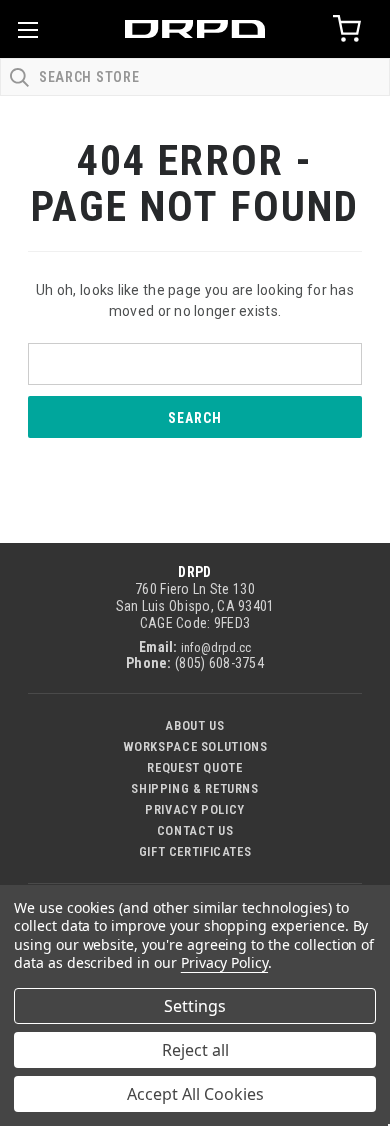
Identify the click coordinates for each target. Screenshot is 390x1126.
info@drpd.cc (216, 647)
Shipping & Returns (194, 788)
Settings (195, 1006)
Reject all (195, 1050)
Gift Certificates (195, 851)
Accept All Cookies (195, 1094)
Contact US (195, 830)
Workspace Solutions (195, 746)
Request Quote (194, 767)
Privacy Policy (195, 809)
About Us (194, 725)
